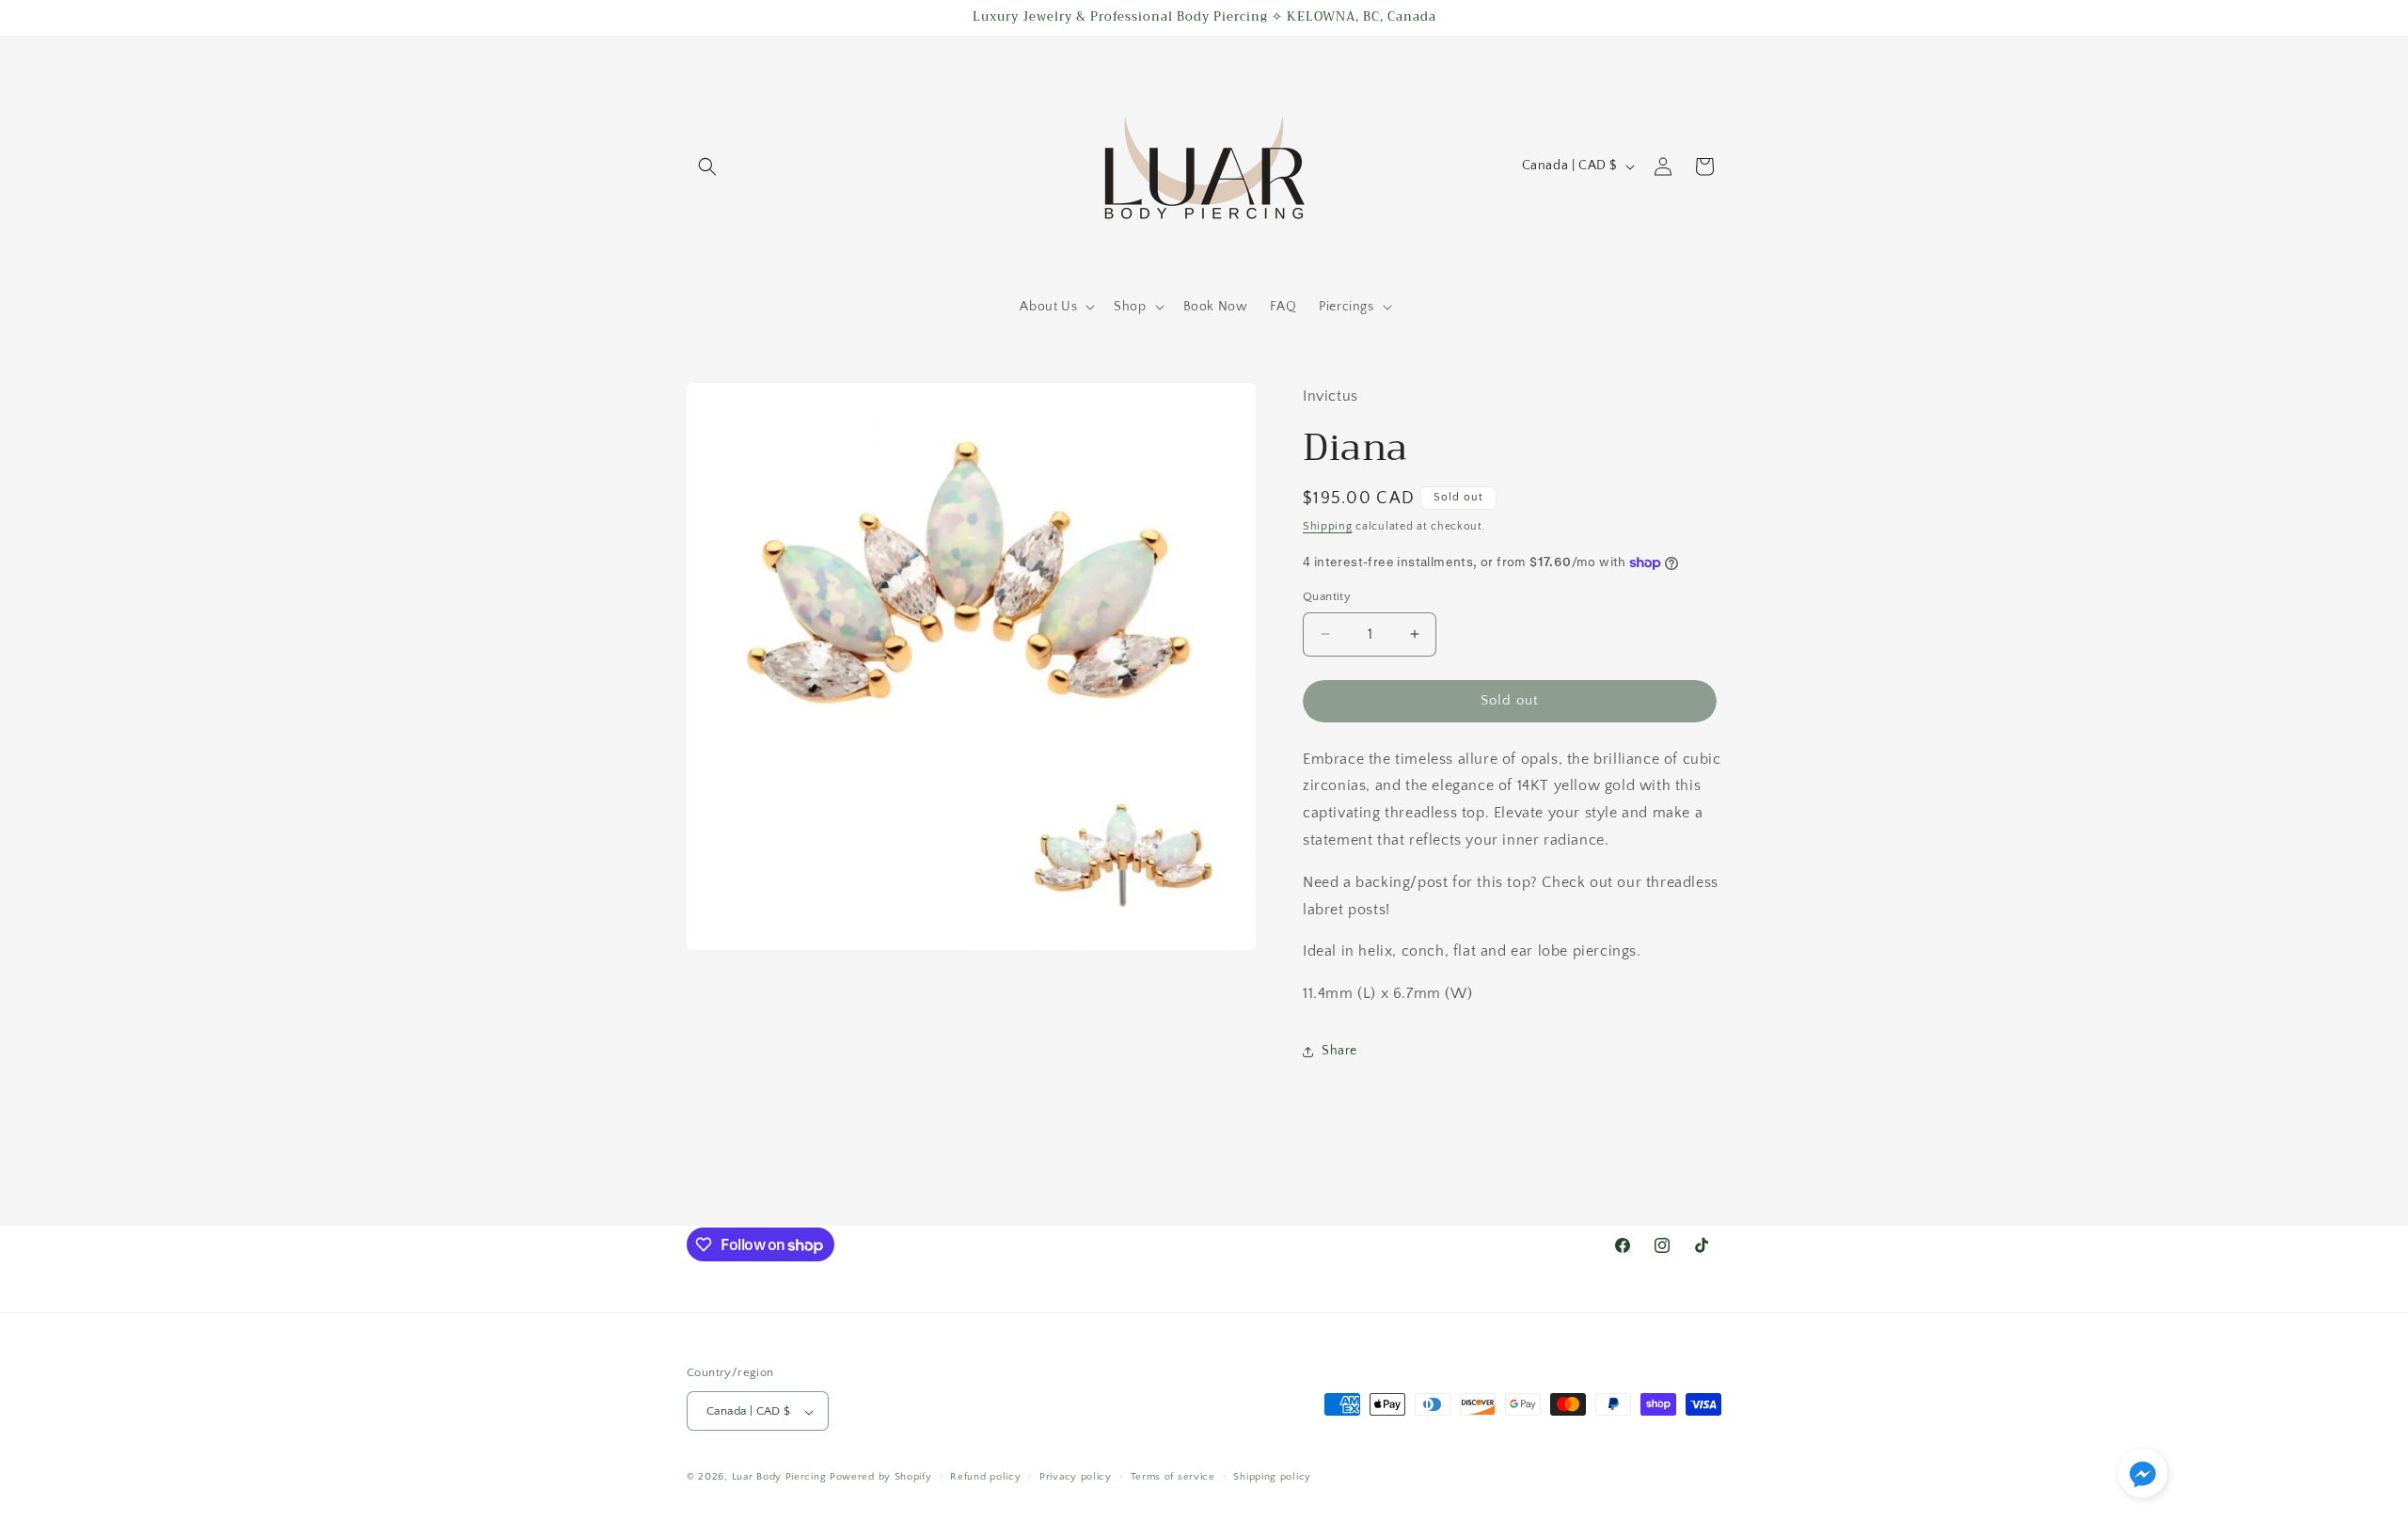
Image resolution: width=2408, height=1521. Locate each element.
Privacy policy (1076, 1477)
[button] (707, 166)
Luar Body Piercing (779, 1478)
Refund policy (985, 1477)
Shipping (1328, 526)
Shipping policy (1272, 1477)
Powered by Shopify (881, 1478)
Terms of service (1173, 1477)
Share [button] (1339, 1051)
